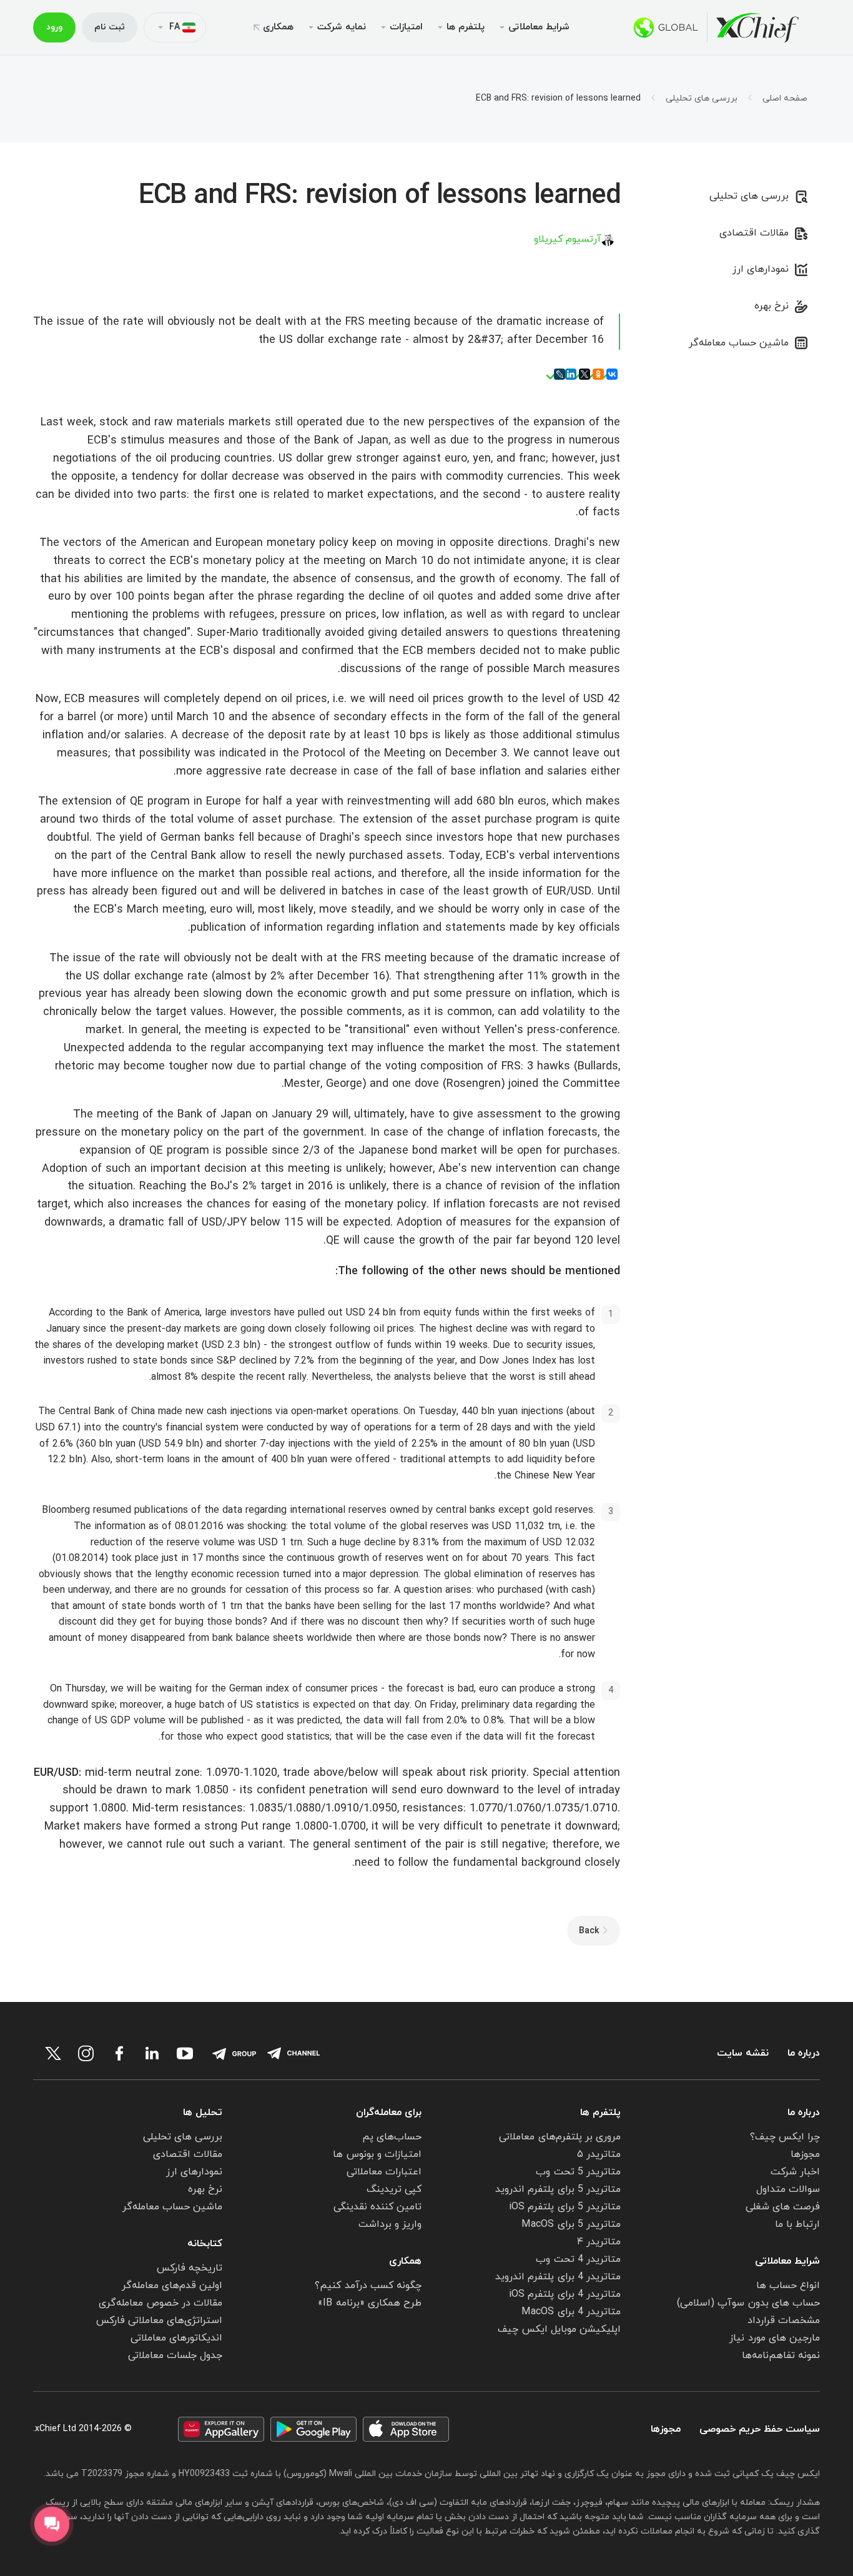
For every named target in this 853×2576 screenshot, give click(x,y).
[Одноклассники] (598, 374)
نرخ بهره (772, 306)
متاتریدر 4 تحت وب (578, 2259)
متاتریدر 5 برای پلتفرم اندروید (558, 2189)
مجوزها (805, 2154)
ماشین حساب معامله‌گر (739, 343)
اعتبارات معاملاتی (384, 2172)
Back (589, 1931)
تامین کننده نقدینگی (377, 2207)
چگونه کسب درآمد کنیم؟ (368, 2286)
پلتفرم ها (600, 2113)
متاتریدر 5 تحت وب (578, 2172)
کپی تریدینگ (394, 2189)
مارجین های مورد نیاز (775, 2338)
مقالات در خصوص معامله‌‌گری (160, 2303)
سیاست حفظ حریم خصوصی (760, 2430)
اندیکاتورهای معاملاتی (176, 2338)
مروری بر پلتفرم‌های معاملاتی (560, 2137)
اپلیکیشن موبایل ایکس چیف (559, 2329)
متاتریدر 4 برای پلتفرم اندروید (558, 2277)
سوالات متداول (788, 2189)
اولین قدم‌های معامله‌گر (172, 2286)
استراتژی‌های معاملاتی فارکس (159, 2321)
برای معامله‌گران (389, 2113)
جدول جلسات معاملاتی (175, 2356)
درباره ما (804, 2053)
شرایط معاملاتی (787, 2261)
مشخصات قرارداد (784, 2321)
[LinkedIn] (571, 374)
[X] (584, 374)
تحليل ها (203, 2113)
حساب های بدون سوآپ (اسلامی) (748, 2303)
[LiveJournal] (560, 374)
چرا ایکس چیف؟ (785, 2137)
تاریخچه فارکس (190, 2268)
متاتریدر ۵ (599, 2154)
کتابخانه (205, 2244)
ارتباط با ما (797, 2224)
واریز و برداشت (390, 2224)
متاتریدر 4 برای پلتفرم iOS (565, 2294)
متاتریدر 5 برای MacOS (571, 2224)
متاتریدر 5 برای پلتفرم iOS (565, 2207)
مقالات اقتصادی (754, 233)
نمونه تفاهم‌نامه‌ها (781, 2356)
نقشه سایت (743, 2053)
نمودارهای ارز (761, 269)
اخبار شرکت (795, 2172)
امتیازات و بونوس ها (377, 2154)
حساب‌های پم (392, 2137)
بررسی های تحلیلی (702, 99)
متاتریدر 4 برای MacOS (571, 2312)
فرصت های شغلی (783, 2207)
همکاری (278, 27)
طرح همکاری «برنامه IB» (370, 2303)
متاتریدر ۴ (599, 2242)
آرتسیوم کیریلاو (568, 239)
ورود (54, 27)
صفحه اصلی (785, 99)
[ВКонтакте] (612, 374)
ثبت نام (110, 27)
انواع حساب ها (788, 2286)
